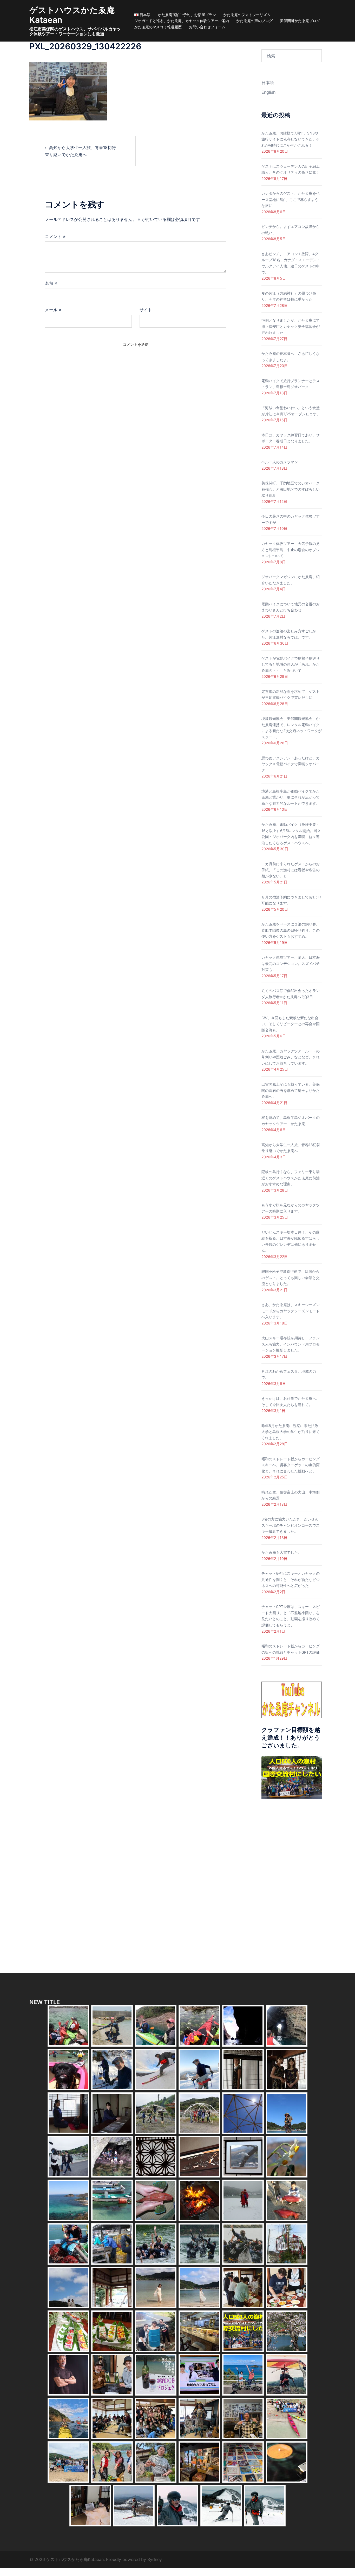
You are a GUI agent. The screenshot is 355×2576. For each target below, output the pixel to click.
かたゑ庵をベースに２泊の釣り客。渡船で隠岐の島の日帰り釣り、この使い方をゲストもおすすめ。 (291, 930)
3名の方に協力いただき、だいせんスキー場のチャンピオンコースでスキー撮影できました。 (291, 1525)
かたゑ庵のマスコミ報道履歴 (158, 27)
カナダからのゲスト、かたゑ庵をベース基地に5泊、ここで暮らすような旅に (291, 199)
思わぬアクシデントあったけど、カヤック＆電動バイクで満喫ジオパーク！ (291, 764)
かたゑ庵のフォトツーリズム (247, 15)
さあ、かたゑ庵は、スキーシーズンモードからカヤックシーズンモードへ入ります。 (291, 1311)
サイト (146, 310)
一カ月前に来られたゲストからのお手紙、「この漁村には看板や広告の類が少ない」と (291, 870)
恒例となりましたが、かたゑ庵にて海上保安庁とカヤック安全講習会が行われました (291, 326)
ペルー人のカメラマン (280, 462)
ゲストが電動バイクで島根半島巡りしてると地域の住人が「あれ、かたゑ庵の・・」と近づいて (291, 664)
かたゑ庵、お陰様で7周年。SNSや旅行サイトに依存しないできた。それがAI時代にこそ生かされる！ (291, 139)
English (268, 92)
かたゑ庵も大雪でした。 (281, 1552)
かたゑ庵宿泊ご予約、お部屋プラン (187, 15)
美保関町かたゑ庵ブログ (300, 21)
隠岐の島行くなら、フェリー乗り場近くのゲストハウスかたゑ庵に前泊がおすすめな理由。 (291, 1178)
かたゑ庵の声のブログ (254, 21)
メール (53, 310)
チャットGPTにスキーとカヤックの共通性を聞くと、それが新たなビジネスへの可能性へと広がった (291, 1579)
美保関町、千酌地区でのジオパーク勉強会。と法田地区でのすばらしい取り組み (291, 489)
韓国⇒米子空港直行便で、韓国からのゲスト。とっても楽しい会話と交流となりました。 (291, 1277)
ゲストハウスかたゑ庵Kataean (72, 15)
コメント (55, 236)
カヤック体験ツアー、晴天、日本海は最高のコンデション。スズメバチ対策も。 (291, 963)
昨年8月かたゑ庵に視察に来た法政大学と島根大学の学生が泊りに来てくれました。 (291, 1432)
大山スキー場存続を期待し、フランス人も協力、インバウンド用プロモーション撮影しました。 (291, 1344)
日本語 (268, 83)
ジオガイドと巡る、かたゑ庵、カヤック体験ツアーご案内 (182, 21)
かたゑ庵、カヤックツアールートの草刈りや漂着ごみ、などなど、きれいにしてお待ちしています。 (291, 1057)
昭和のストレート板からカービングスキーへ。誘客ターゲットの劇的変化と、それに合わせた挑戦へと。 (291, 1465)
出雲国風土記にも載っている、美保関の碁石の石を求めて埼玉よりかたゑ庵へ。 (291, 1090)
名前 (51, 283)
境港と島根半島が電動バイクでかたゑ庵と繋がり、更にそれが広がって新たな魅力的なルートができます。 (291, 797)
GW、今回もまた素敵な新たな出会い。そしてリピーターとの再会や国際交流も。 (291, 1024)
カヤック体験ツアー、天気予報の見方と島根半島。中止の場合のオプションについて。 (291, 550)
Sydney (155, 2559)
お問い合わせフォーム (207, 27)
